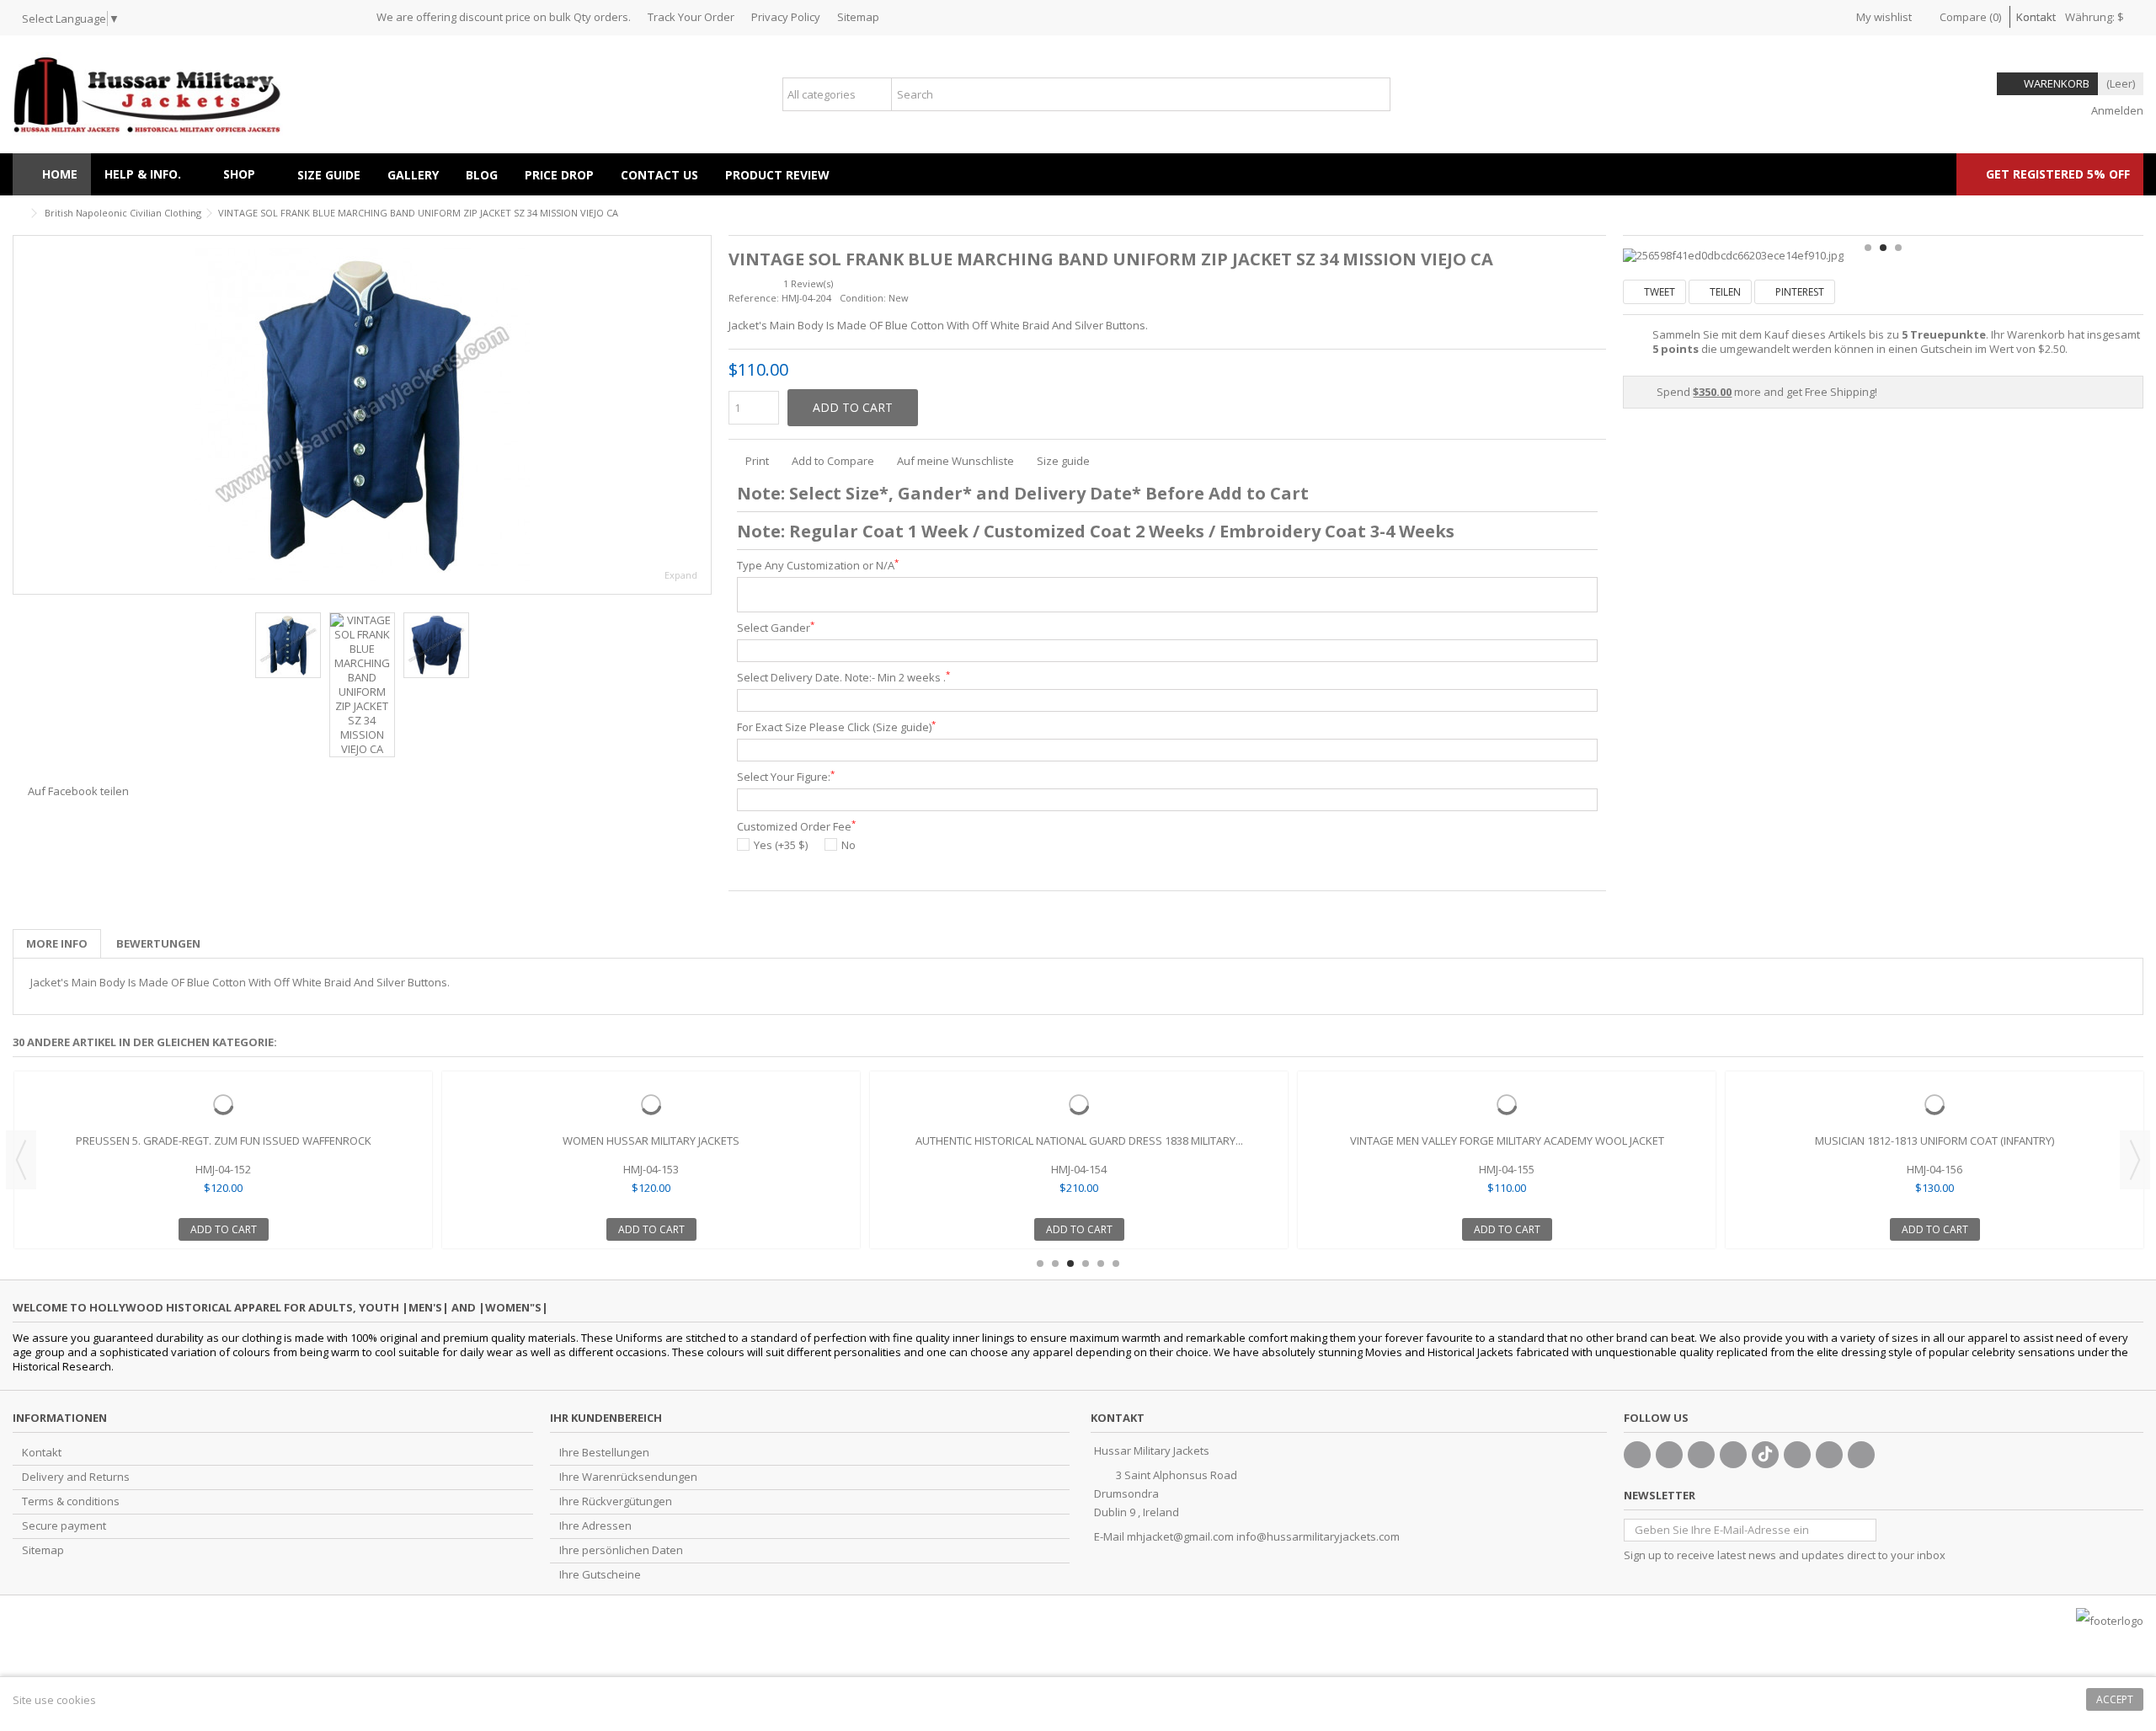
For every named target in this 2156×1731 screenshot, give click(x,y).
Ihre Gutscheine (600, 1575)
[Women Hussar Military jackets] (651, 1104)
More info (57, 943)
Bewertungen (158, 943)
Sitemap (858, 17)
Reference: (754, 298)
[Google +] (1701, 1455)
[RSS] (1861, 1455)
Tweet (1658, 292)
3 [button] (1898, 248)
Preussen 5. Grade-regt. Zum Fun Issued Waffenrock (224, 1141)
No (849, 845)
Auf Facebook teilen (78, 791)
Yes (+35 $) (781, 845)
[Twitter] (1669, 1455)
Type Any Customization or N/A (818, 566)
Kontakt (2036, 17)
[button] (247, 174)
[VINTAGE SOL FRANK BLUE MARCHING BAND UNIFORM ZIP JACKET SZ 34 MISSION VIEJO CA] (362, 415)
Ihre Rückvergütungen (616, 1501)
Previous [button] (22, 415)
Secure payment (64, 1526)
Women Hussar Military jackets (651, 1141)
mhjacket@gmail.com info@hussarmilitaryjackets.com (1263, 1536)
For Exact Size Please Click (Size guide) (836, 727)
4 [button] (1086, 1264)
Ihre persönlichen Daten (621, 1550)
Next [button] (702, 415)
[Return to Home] (18, 214)
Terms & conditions (71, 1501)
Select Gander (776, 628)
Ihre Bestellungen (604, 1453)
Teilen (1724, 292)
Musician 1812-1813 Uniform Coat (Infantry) (1935, 1141)
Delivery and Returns (76, 1477)
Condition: (863, 298)
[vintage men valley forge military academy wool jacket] (1507, 1104)
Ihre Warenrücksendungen (628, 1477)
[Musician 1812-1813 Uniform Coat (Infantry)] (1935, 1104)
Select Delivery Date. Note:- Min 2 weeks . (843, 678)
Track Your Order (691, 17)
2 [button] (1883, 248)
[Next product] (2137, 211)
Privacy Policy (786, 17)
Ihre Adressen (595, 1526)
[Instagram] (1829, 1455)
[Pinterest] (1797, 1455)
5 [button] (1101, 1264)
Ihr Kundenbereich (606, 1418)
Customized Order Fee (796, 827)
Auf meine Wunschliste (955, 461)
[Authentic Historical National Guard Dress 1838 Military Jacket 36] (1079, 1104)
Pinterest (1798, 292)
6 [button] (1116, 1264)
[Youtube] (1733, 1455)
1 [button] (1868, 248)
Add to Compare (833, 461)
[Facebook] (1637, 1455)
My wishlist (1883, 17)
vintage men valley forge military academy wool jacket (1507, 1141)
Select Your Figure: (786, 777)
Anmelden (2116, 110)
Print (756, 461)
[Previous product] (2119, 211)
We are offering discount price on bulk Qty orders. (504, 17)
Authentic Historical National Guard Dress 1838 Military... (1079, 1141)
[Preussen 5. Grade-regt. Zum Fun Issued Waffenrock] (223, 1104)
